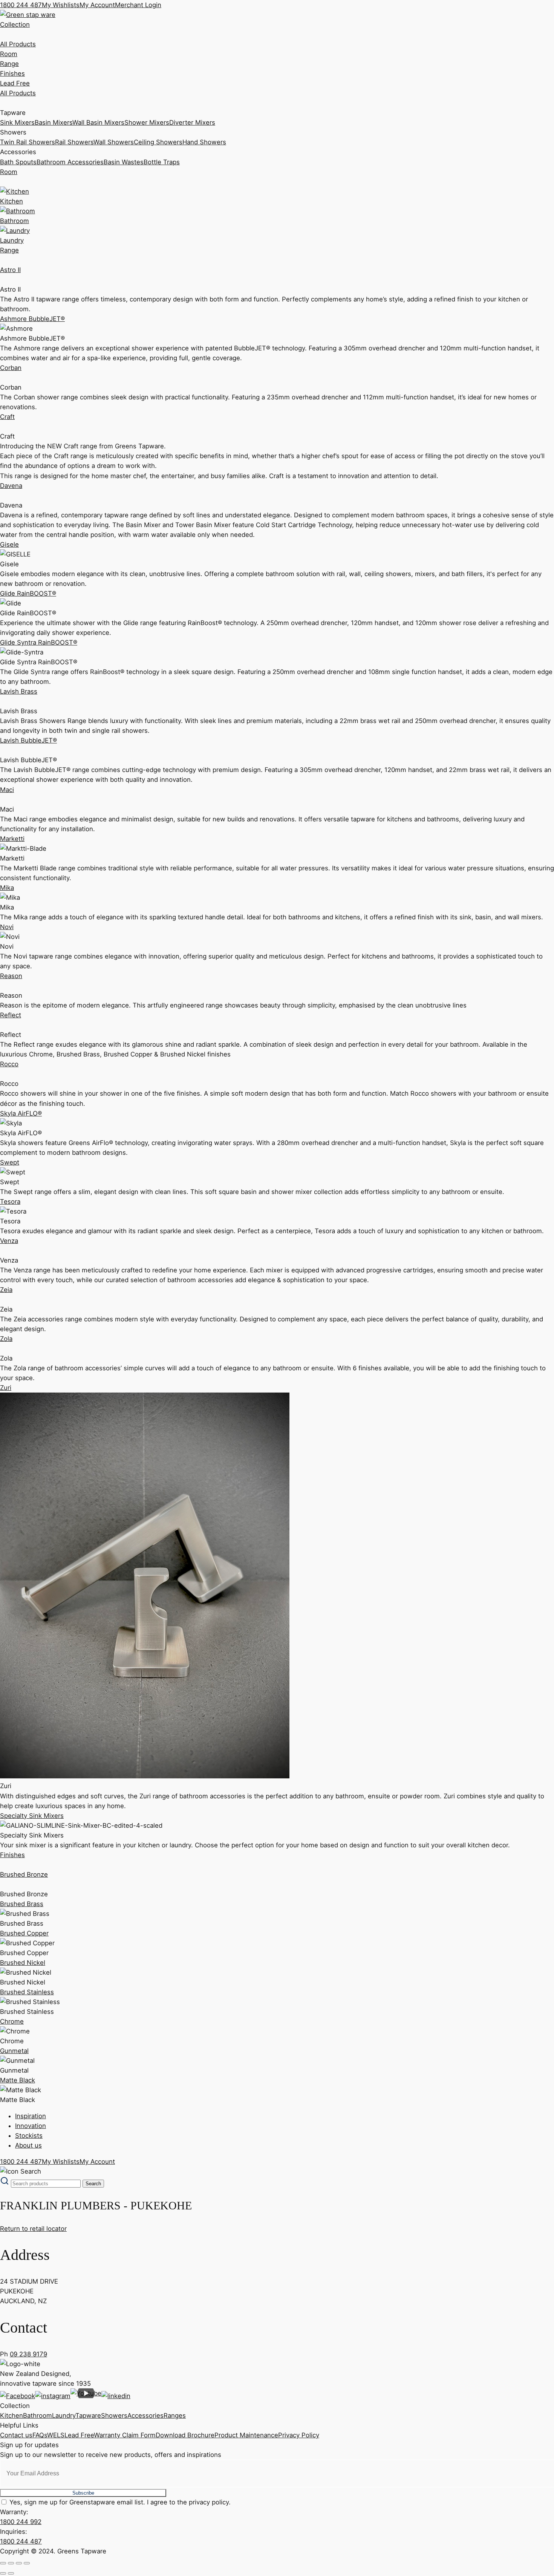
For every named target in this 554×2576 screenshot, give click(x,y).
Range (9, 64)
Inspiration (31, 2116)
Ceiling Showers (158, 142)
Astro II (10, 270)
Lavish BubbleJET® (28, 740)
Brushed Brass (22, 1904)
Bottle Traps (162, 162)
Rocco (9, 1064)
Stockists (29, 2136)
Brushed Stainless (27, 1992)
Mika (7, 888)
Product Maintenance (246, 2435)
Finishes (12, 73)
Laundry (64, 2415)
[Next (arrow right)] (11, 2573)
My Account (97, 5)
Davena (11, 486)
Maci (7, 790)
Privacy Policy (299, 2435)
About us (28, 2145)
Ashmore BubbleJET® (32, 319)
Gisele (9, 544)
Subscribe (83, 2493)
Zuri (6, 1388)
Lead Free (15, 83)
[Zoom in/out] (3, 2563)
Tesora (10, 1202)
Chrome (12, 2021)
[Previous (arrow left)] (3, 2573)
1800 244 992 (21, 2522)
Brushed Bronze (24, 1874)
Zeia (6, 1290)
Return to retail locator (33, 2229)
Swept (10, 1162)
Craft (7, 417)
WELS (56, 2435)
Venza (9, 1241)
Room (9, 54)
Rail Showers (74, 142)
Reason (11, 976)
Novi (7, 927)
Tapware (88, 2415)
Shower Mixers (147, 122)
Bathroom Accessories (70, 162)
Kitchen (11, 2415)
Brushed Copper (24, 1933)
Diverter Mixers (192, 122)
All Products (18, 44)
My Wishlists (61, 5)
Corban (11, 368)
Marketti (12, 839)
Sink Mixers (17, 122)
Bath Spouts (18, 162)
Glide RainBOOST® (28, 593)
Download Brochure (185, 2435)
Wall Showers (114, 142)
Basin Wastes (124, 162)
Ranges (175, 2415)
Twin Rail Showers (28, 142)
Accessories (145, 2415)
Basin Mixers (54, 122)
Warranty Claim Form (125, 2435)
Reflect (11, 1015)
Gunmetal (14, 2051)
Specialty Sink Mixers (32, 1816)
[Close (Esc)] (27, 2563)
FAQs (40, 2435)
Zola (6, 1339)
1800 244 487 (21, 5)
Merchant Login (138, 5)
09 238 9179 (28, 2354)
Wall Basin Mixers (98, 122)
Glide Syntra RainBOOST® (39, 642)
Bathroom (37, 2415)
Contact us (16, 2435)
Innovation (31, 2126)
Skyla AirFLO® (21, 1113)
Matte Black (18, 2080)
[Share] (19, 2563)
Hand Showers (204, 142)
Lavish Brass (19, 691)
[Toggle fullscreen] (11, 2563)
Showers (114, 2415)
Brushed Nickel (23, 1963)
